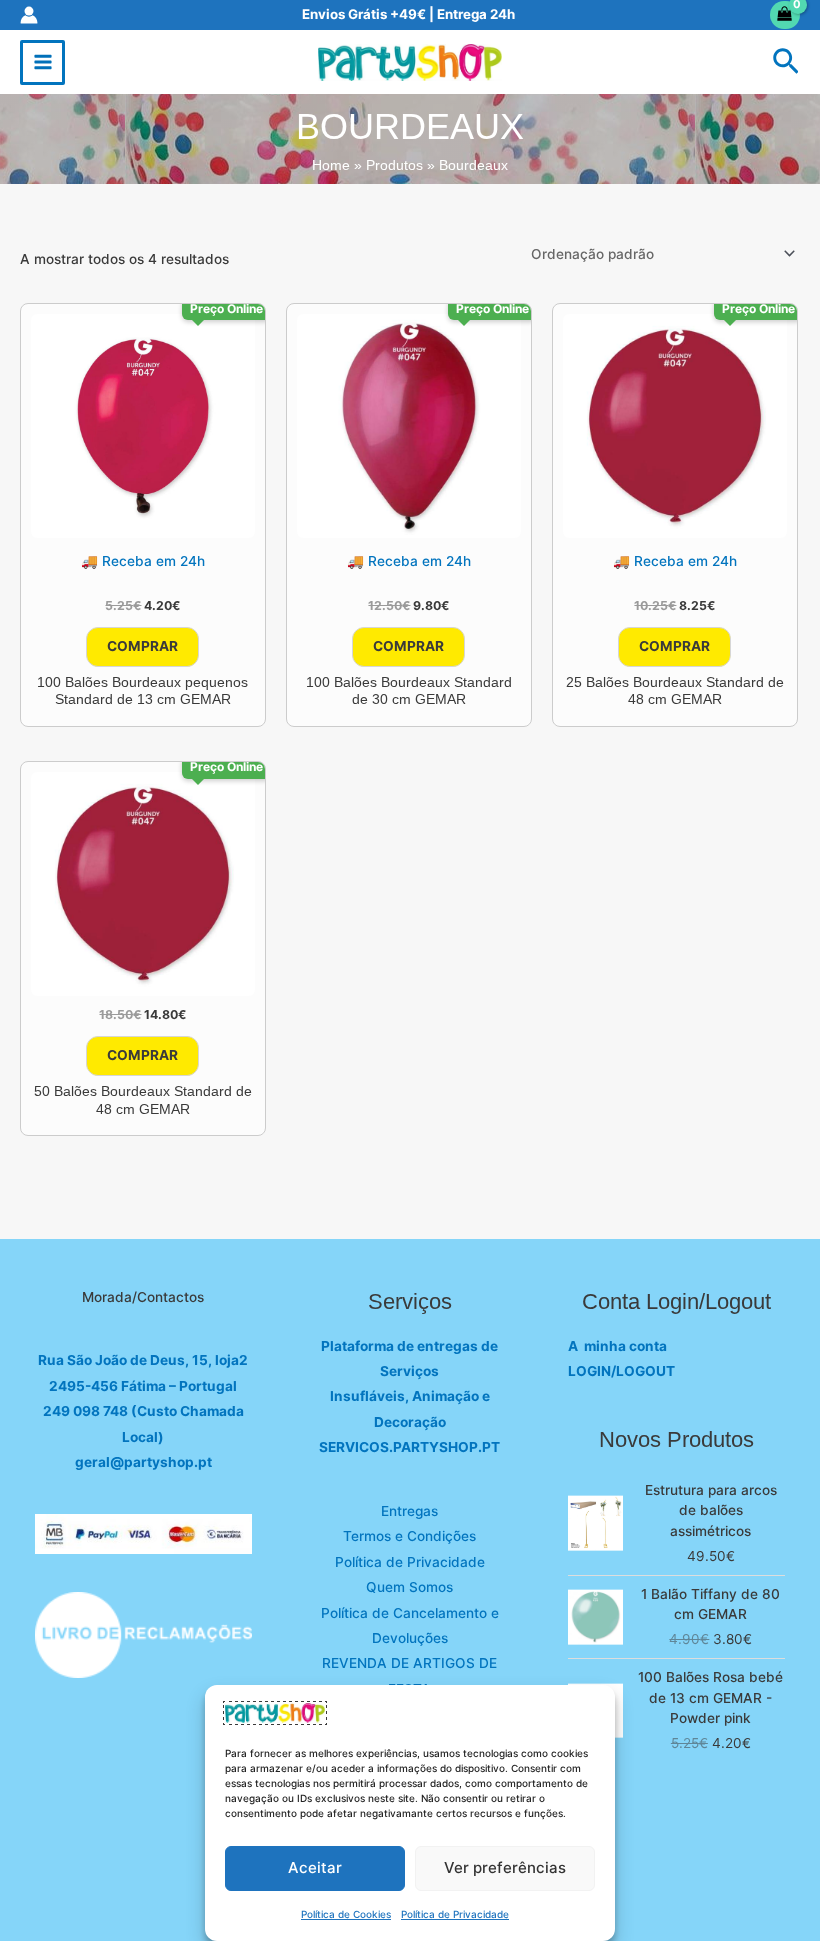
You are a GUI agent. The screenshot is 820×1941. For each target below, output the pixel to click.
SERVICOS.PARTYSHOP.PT (409, 1447)
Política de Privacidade (455, 1914)
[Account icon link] (29, 15)
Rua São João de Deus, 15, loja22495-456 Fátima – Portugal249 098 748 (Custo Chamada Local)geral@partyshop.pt (143, 1411)
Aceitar (315, 1867)
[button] (786, 62)
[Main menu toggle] (42, 62)
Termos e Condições (409, 1536)
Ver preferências (505, 1867)
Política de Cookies (346, 1914)
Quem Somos (409, 1587)
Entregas (409, 1511)
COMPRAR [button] (142, 646)
